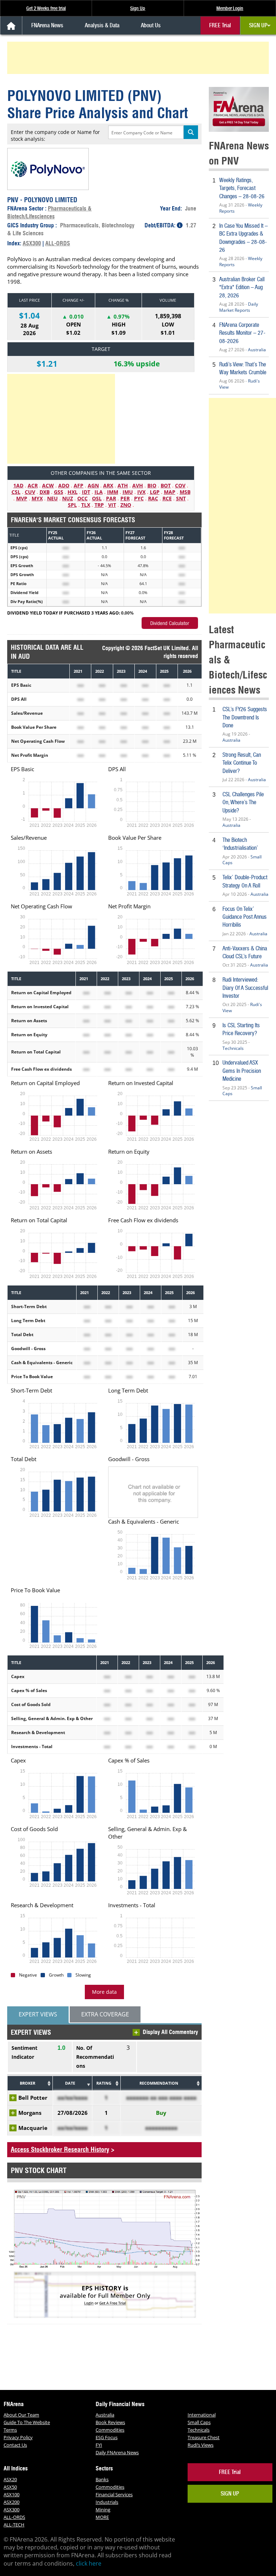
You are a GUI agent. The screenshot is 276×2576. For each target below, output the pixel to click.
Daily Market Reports (239, 307)
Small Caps (199, 2422)
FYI (99, 2445)
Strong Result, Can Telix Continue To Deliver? (242, 763)
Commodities (110, 2430)
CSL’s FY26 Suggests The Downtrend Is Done (245, 717)
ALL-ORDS (58, 243)
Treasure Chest (204, 2437)
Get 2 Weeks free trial (46, 8)
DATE (70, 2083)
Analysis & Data (102, 25)
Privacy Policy (18, 2437)
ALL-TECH (14, 2525)
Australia (257, 350)
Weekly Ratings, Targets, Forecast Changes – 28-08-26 (242, 188)
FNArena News (47, 25)
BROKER (27, 2083)
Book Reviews (110, 2422)
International (202, 2415)
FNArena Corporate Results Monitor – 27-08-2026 (242, 333)
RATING (104, 2083)
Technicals (233, 1048)
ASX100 (11, 2494)
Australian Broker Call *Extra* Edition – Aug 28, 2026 (242, 287)
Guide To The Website (27, 2422)
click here (89, 2563)
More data (104, 1992)
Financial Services (114, 2494)
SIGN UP (258, 25)
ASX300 (32, 243)
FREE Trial (220, 25)
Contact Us (15, 2445)
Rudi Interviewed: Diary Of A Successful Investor (245, 988)
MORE (102, 2517)
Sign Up (138, 8)
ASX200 (11, 2502)
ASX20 (10, 2479)
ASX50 (10, 2487)
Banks (102, 2479)
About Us (151, 25)
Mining (103, 2510)
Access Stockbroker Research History (60, 2149)
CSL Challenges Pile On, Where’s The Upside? (243, 802)
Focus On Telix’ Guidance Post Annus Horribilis (245, 917)
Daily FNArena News (117, 2452)
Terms (10, 2430)
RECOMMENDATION (159, 2083)
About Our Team (21, 2415)
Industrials (107, 2502)
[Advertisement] (139, 58)
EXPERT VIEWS (38, 2014)
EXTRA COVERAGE (105, 2014)
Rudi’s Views (201, 2445)
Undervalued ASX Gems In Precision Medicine (242, 1071)
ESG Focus (107, 2437)
